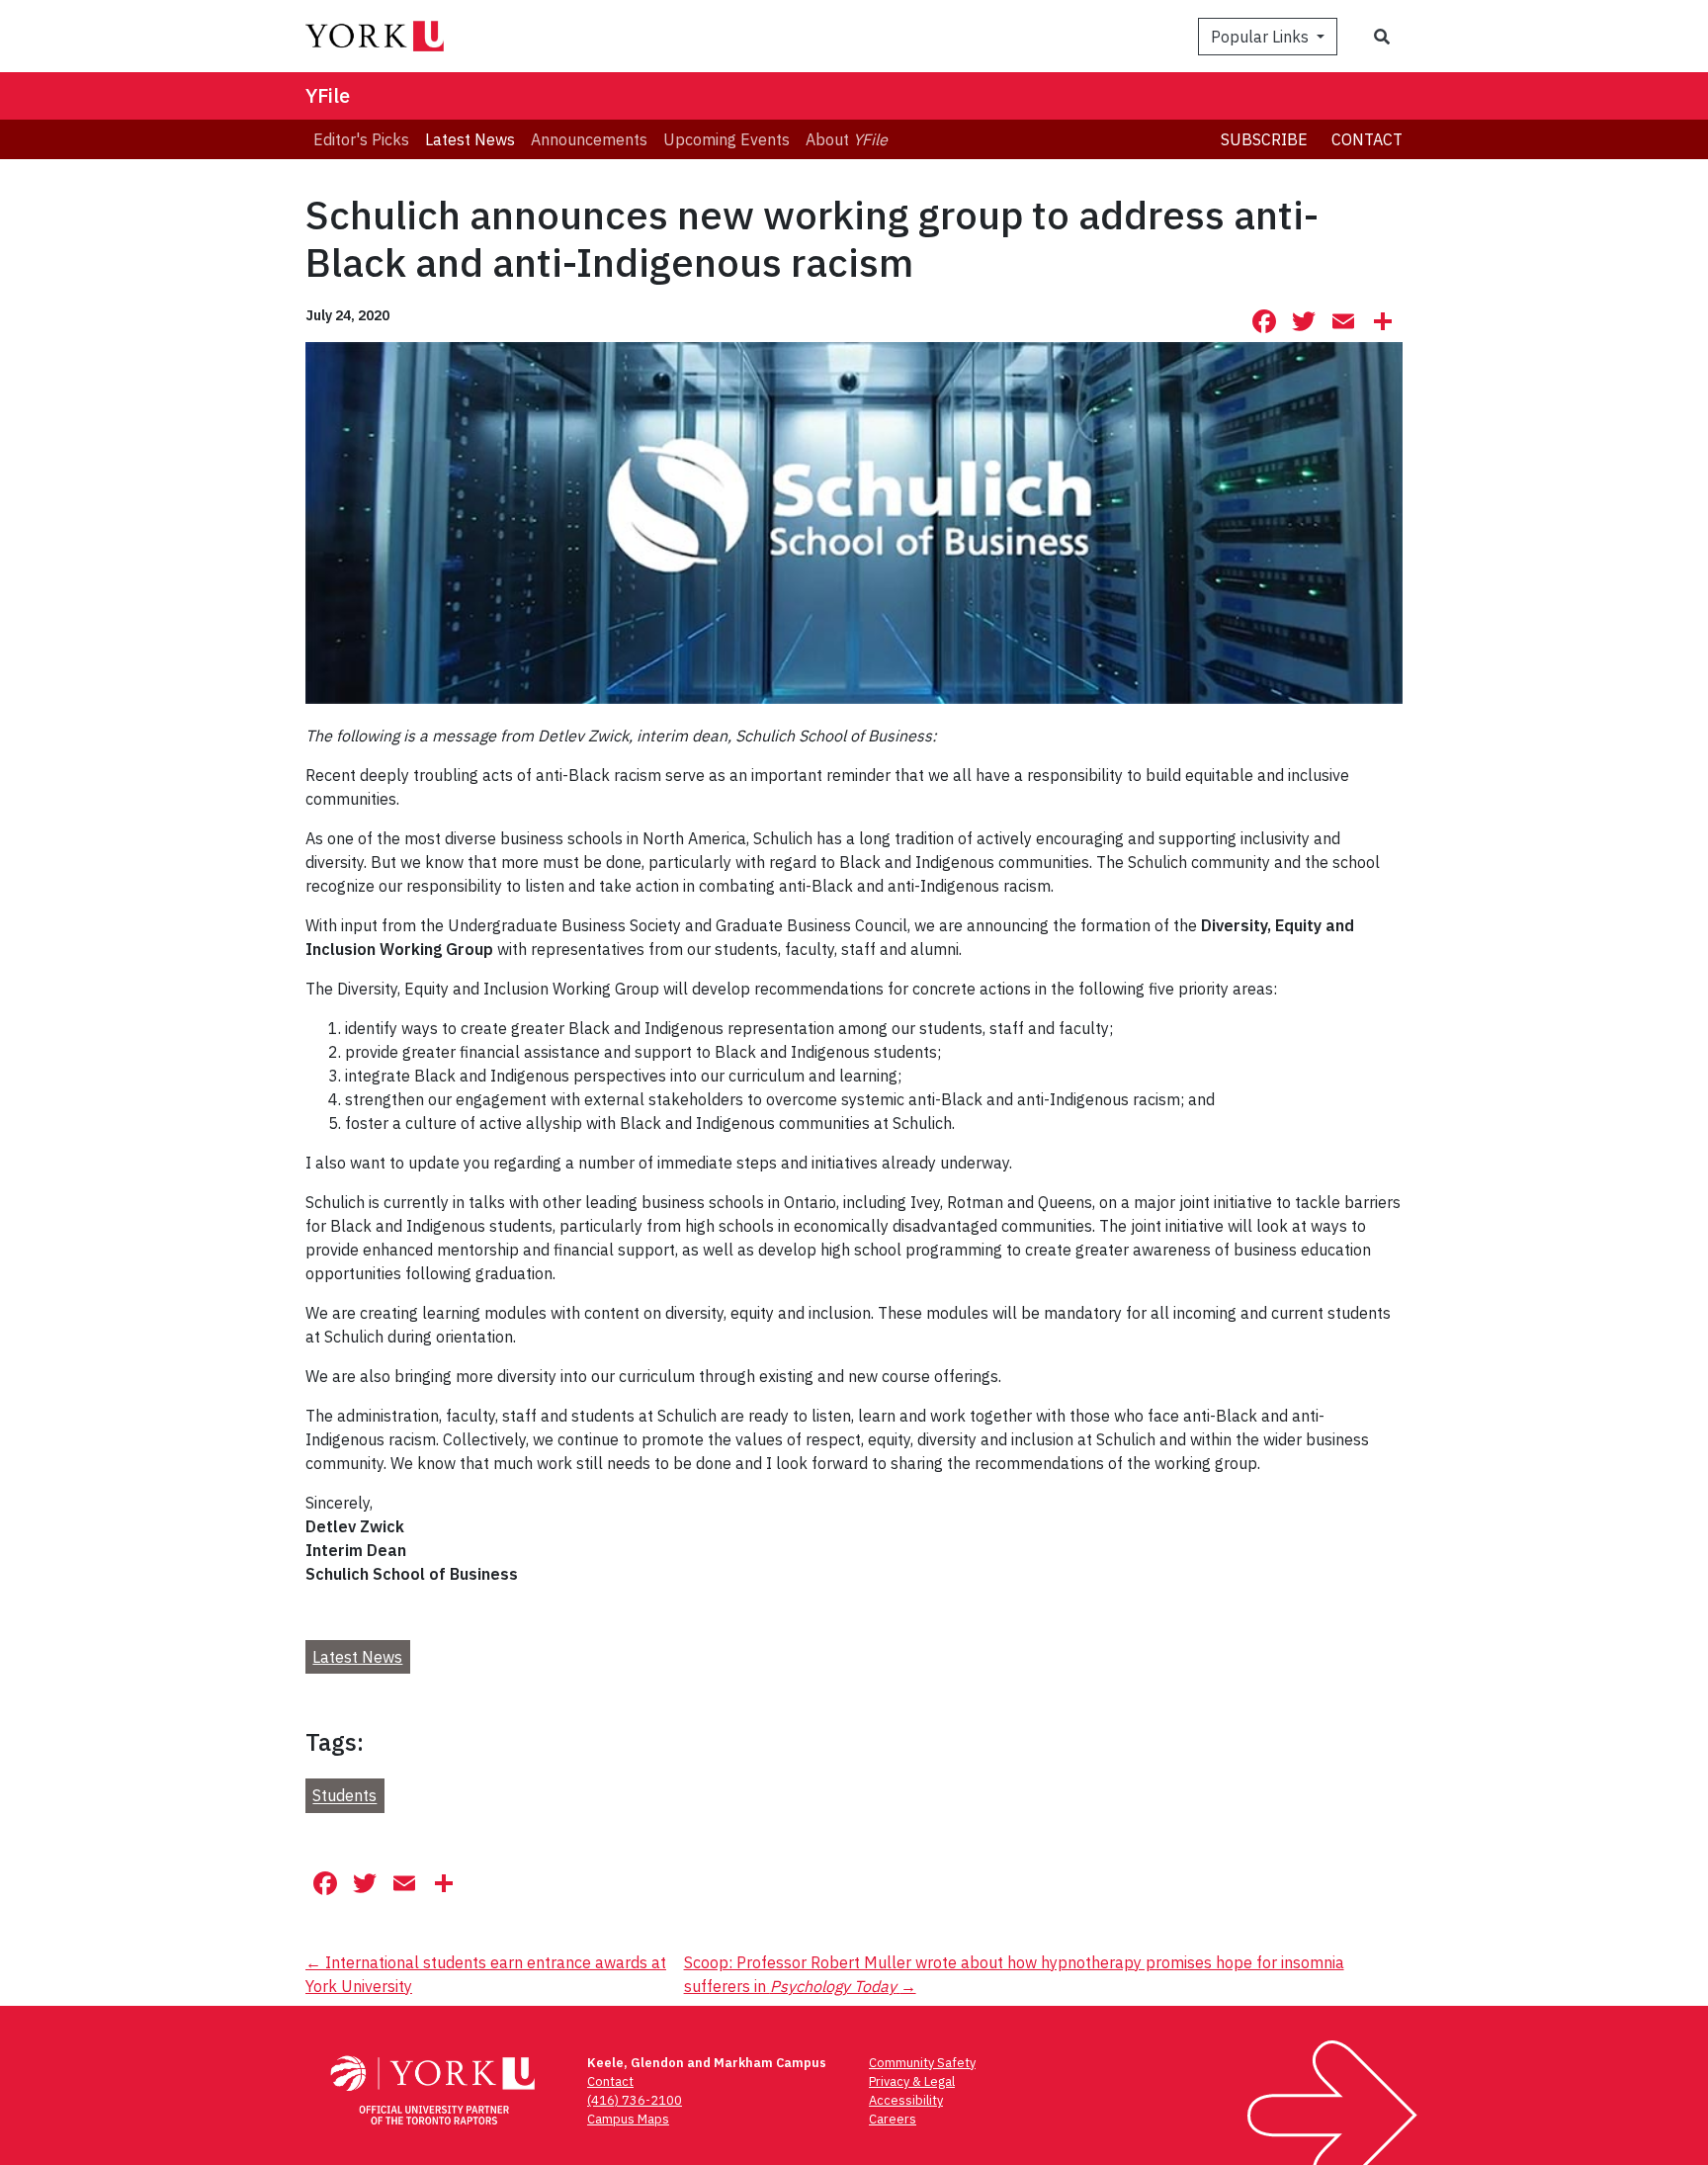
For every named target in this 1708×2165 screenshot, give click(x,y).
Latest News (357, 1657)
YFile (328, 95)
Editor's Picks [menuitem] (361, 139)
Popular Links (1262, 37)
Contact (1367, 139)
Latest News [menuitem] (470, 139)
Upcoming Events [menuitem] (726, 139)
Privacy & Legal (912, 2081)
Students (344, 1796)
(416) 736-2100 (635, 2100)
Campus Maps (628, 2119)
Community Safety (922, 2063)
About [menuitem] (847, 139)
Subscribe (1264, 139)
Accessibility (906, 2100)
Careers (893, 2119)
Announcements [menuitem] (589, 139)
